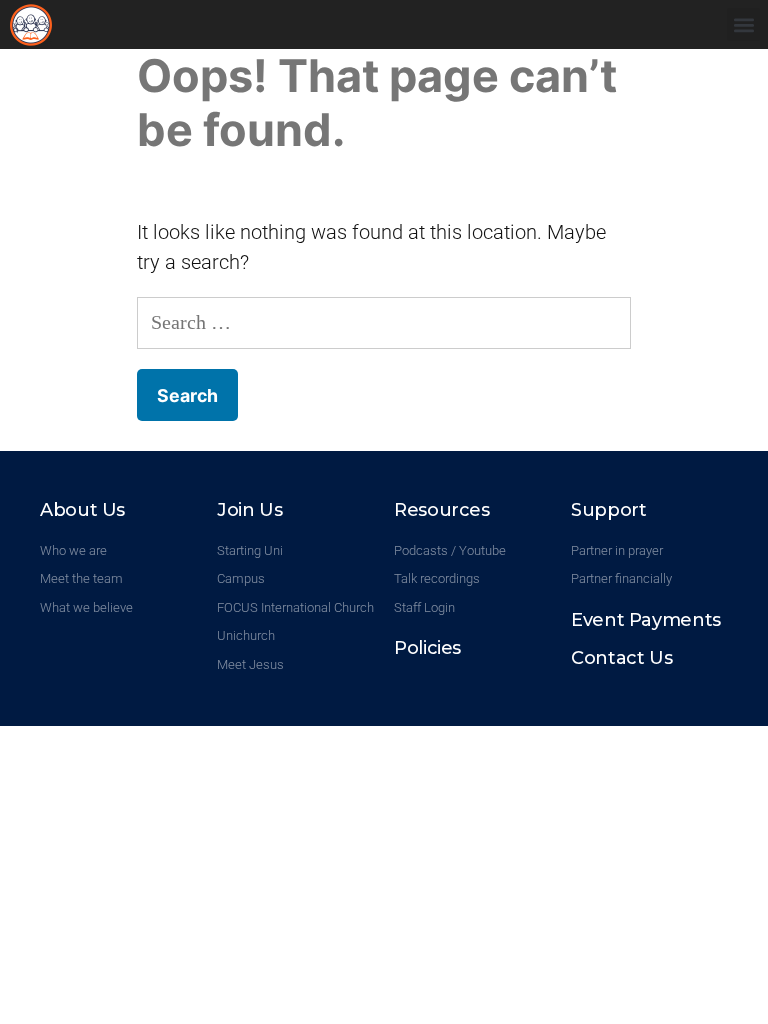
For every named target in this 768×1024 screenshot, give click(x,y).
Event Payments (646, 620)
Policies (427, 648)
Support (608, 510)
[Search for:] (384, 322)
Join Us (249, 510)
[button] (743, 24)
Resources (442, 510)
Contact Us (621, 658)
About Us (82, 510)
